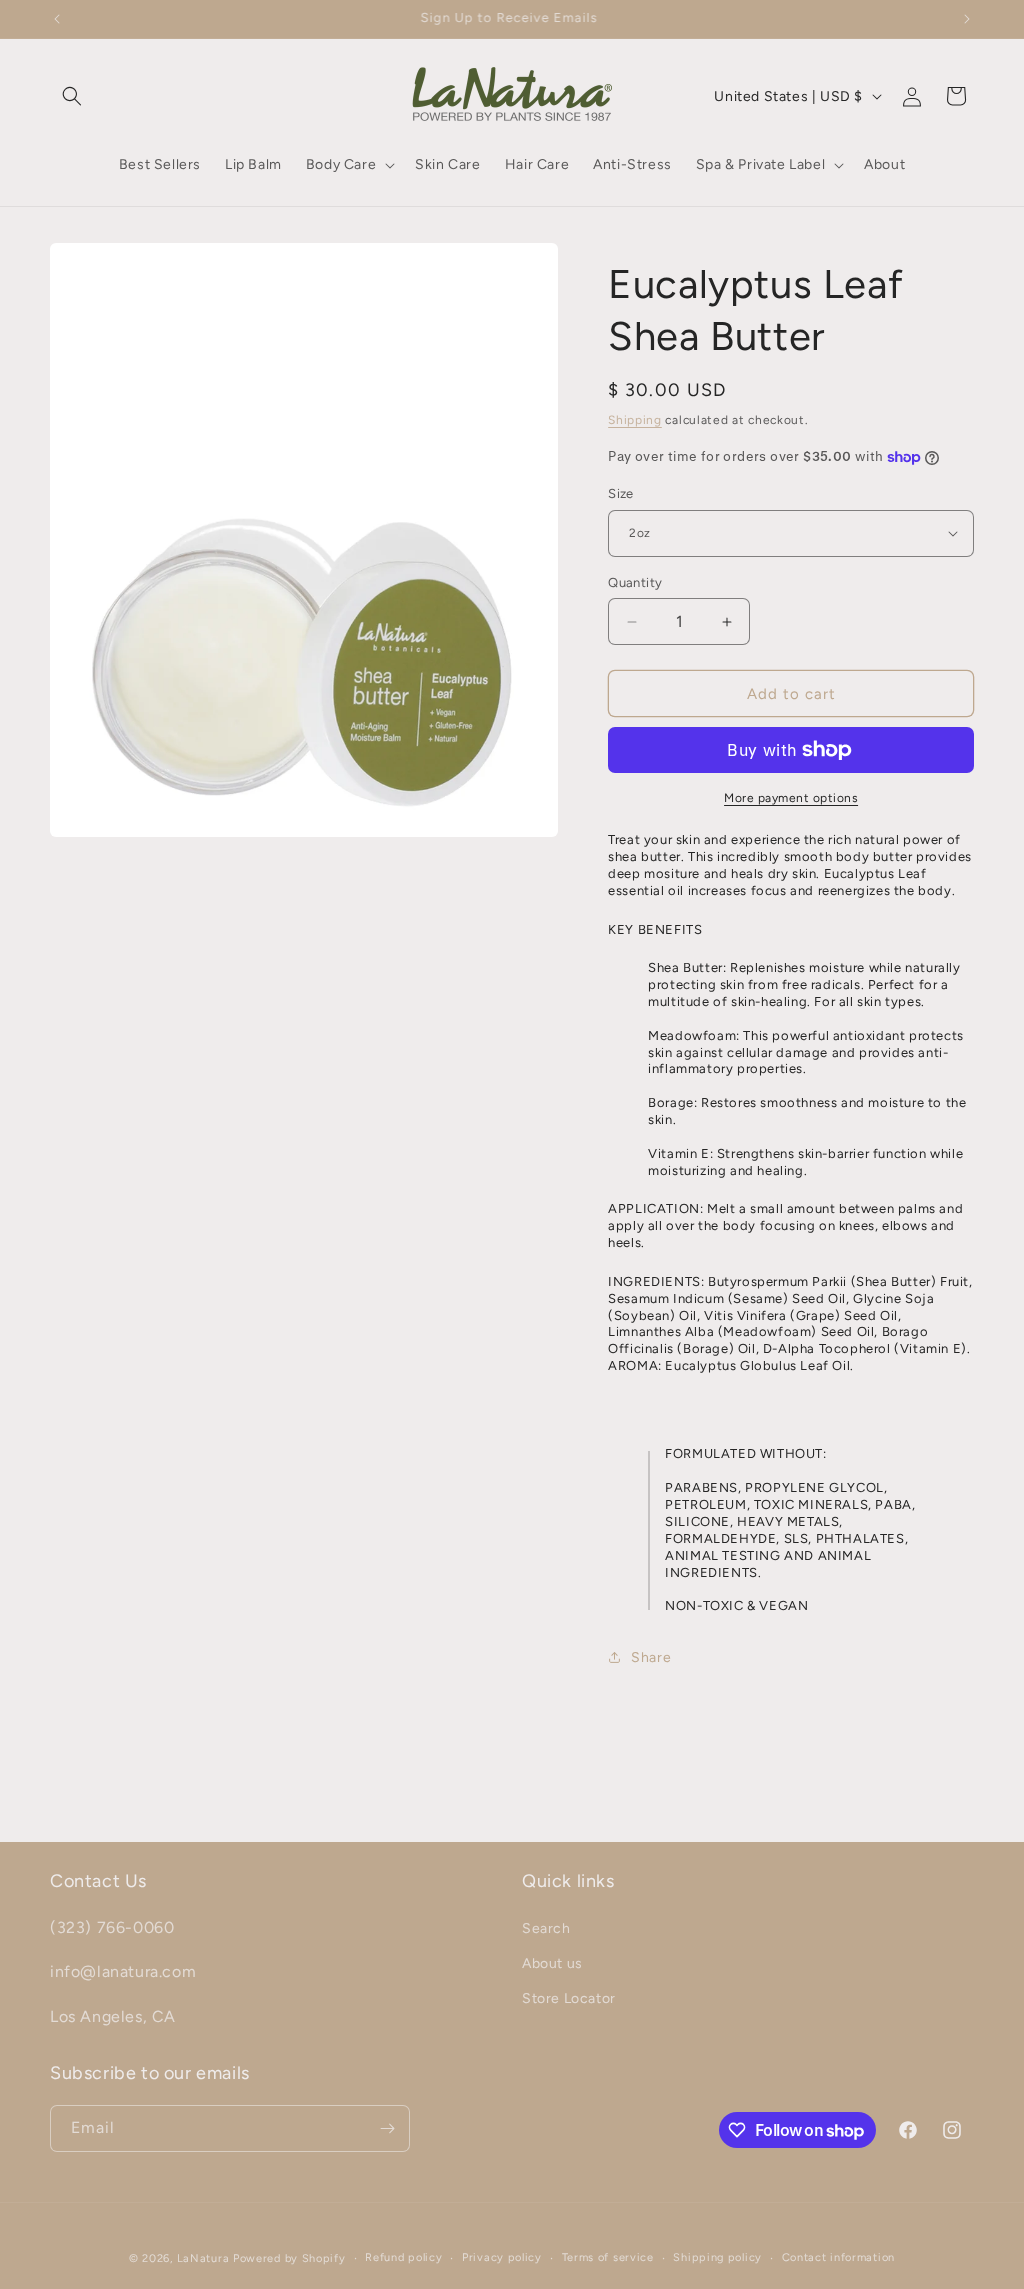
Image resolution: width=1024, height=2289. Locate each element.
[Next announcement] (967, 19)
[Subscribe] (387, 2128)
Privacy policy (502, 2257)
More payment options (791, 798)
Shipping (635, 420)
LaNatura (203, 2258)
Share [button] (651, 1657)
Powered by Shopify (289, 2258)
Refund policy (403, 2257)
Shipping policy (717, 2257)
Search (546, 1928)
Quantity (635, 582)
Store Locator (569, 1998)
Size (621, 493)
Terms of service (608, 2257)
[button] (72, 96)
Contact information (838, 2257)
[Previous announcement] (57, 19)
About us (552, 1963)
